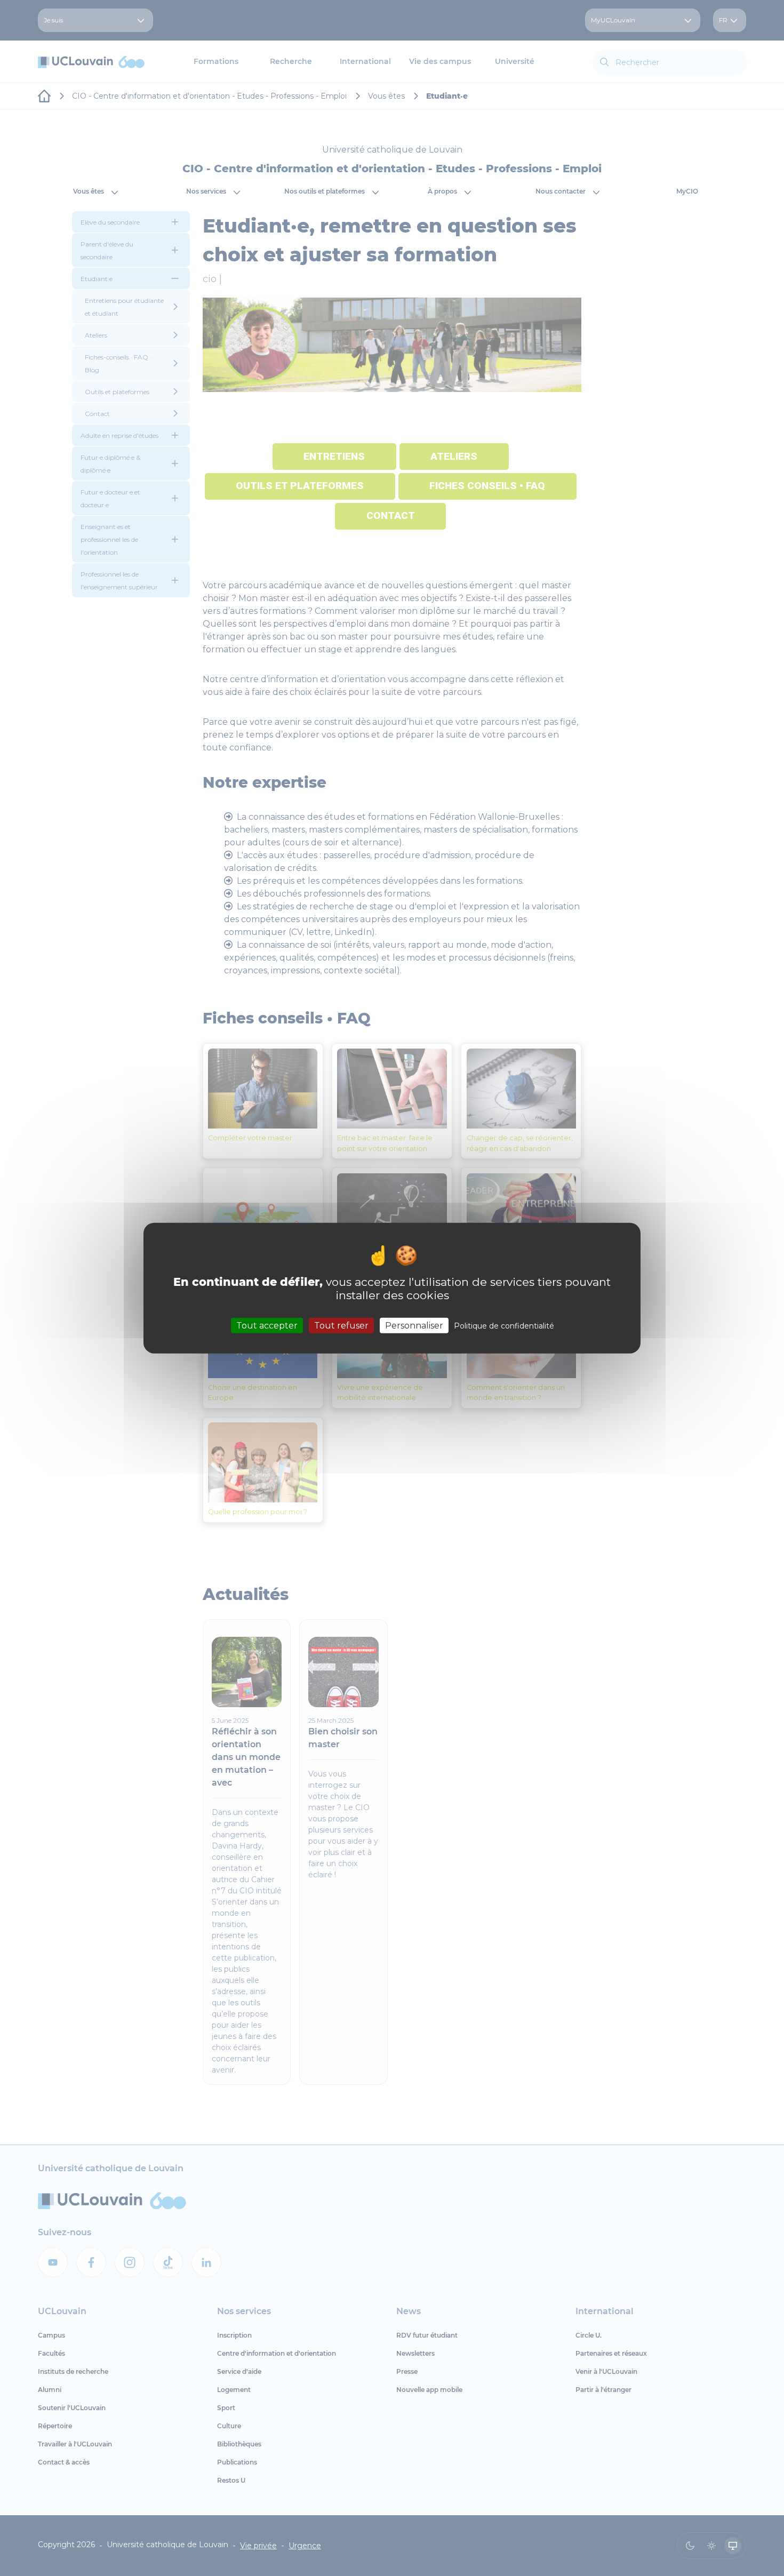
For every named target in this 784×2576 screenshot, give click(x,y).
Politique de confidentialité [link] (504, 1325)
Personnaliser (414, 1325)
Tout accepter (267, 1325)
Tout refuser (341, 1325)
